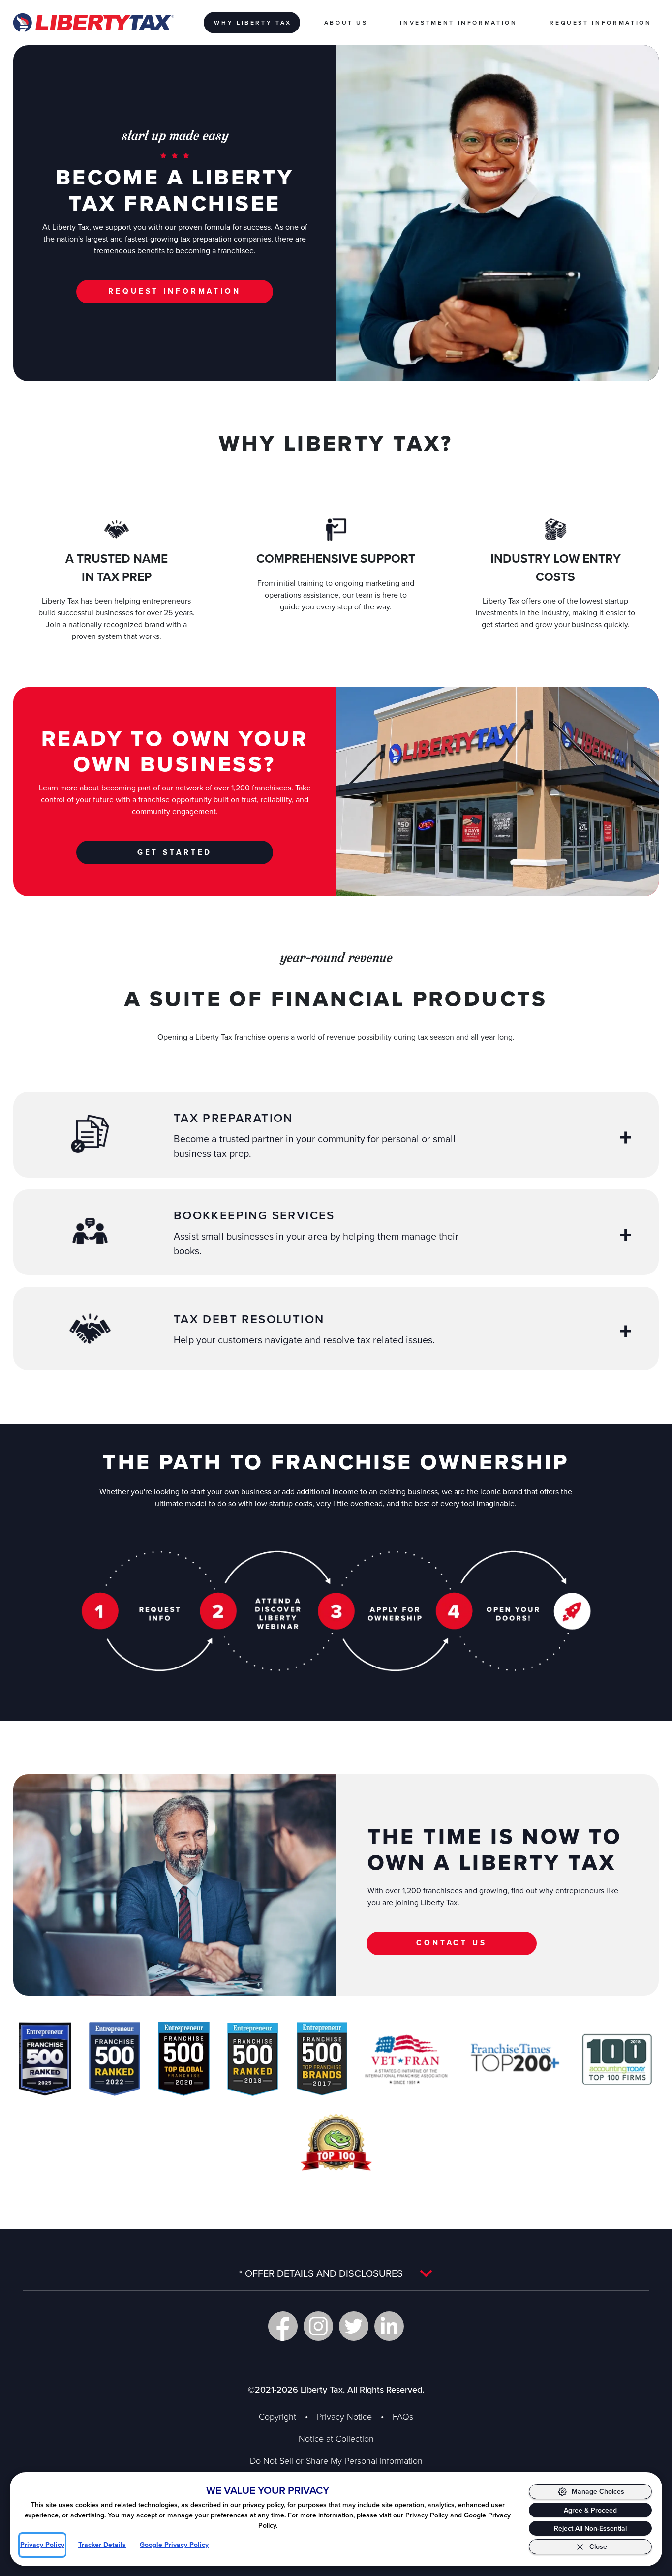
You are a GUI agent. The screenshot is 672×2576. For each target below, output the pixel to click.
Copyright (277, 2416)
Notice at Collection (336, 2438)
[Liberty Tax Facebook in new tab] (283, 2326)
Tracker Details (102, 2545)
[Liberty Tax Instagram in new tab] (318, 2326)
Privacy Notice (344, 2416)
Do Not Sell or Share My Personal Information (336, 2460)
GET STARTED (175, 852)
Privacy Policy (42, 2545)
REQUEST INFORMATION (600, 22)
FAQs (403, 2416)
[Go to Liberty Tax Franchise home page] (93, 23)
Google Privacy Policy (174, 2545)
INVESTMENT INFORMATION (458, 22)
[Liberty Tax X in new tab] (354, 2326)
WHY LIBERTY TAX (253, 22)
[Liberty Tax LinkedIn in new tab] (389, 2326)
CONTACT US (452, 1943)
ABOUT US (346, 22)
